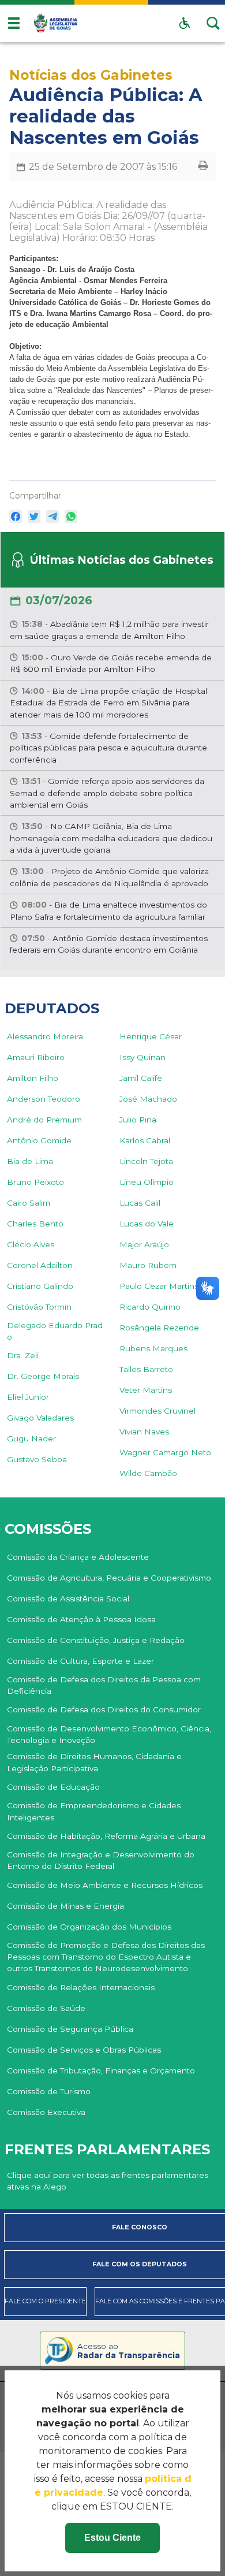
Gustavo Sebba (37, 1459)
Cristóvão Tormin (39, 1307)
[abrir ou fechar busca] (213, 23)
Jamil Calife (141, 1078)
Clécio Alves (31, 1244)
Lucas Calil (140, 1203)
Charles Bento (35, 1224)
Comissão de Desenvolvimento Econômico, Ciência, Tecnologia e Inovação (109, 1734)
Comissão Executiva (46, 2112)
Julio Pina (138, 1120)
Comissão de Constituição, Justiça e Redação (96, 1640)
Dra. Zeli (23, 1355)
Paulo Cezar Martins (159, 1286)
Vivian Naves (144, 1432)
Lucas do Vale (147, 1224)
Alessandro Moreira (45, 1036)
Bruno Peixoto (35, 1182)
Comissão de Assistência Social (68, 1599)
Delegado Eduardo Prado (55, 1331)
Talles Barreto (146, 1369)
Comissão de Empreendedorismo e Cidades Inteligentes (94, 1811)
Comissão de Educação (53, 1787)
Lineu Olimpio (147, 1182)
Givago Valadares (40, 1418)
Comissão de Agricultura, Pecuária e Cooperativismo (109, 1578)
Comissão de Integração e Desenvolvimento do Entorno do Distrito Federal (101, 1860)
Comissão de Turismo (49, 2091)
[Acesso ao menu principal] (14, 23)
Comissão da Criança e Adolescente (78, 1557)
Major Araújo (144, 1244)
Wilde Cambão (148, 1473)
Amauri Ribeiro (36, 1057)
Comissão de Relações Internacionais (81, 1987)
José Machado (148, 1099)
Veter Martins (146, 1390)
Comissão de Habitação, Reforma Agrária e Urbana (106, 1836)
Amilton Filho (33, 1078)
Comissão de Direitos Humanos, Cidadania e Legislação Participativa (94, 1762)
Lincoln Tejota (146, 1161)
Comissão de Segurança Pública (70, 2029)
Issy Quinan (142, 1057)
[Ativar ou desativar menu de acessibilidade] (185, 23)
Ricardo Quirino (150, 1307)
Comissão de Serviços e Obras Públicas (84, 2050)
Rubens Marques (153, 1348)
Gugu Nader (31, 1438)
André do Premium (44, 1120)
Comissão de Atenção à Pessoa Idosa (81, 1619)
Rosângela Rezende (159, 1328)
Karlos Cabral (145, 1140)
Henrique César (151, 1036)
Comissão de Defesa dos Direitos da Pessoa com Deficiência (104, 1685)
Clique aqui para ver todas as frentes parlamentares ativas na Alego (108, 2181)
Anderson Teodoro (44, 1099)
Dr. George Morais (43, 1376)
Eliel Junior (28, 1397)
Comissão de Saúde (46, 2008)
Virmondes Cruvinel (157, 1411)
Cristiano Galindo (40, 1286)
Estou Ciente (112, 2538)
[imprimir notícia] (203, 167)
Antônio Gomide (39, 1140)
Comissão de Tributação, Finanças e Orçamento (101, 2071)
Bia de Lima (30, 1161)
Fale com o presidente (45, 2301)
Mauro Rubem (148, 1265)
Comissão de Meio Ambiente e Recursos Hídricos (105, 1885)
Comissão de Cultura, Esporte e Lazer (80, 1661)
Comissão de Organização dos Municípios (89, 1927)
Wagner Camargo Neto (165, 1452)
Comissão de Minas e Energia (65, 1906)
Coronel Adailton (40, 1265)
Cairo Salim (29, 1203)
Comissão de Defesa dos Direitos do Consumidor (104, 1709)
